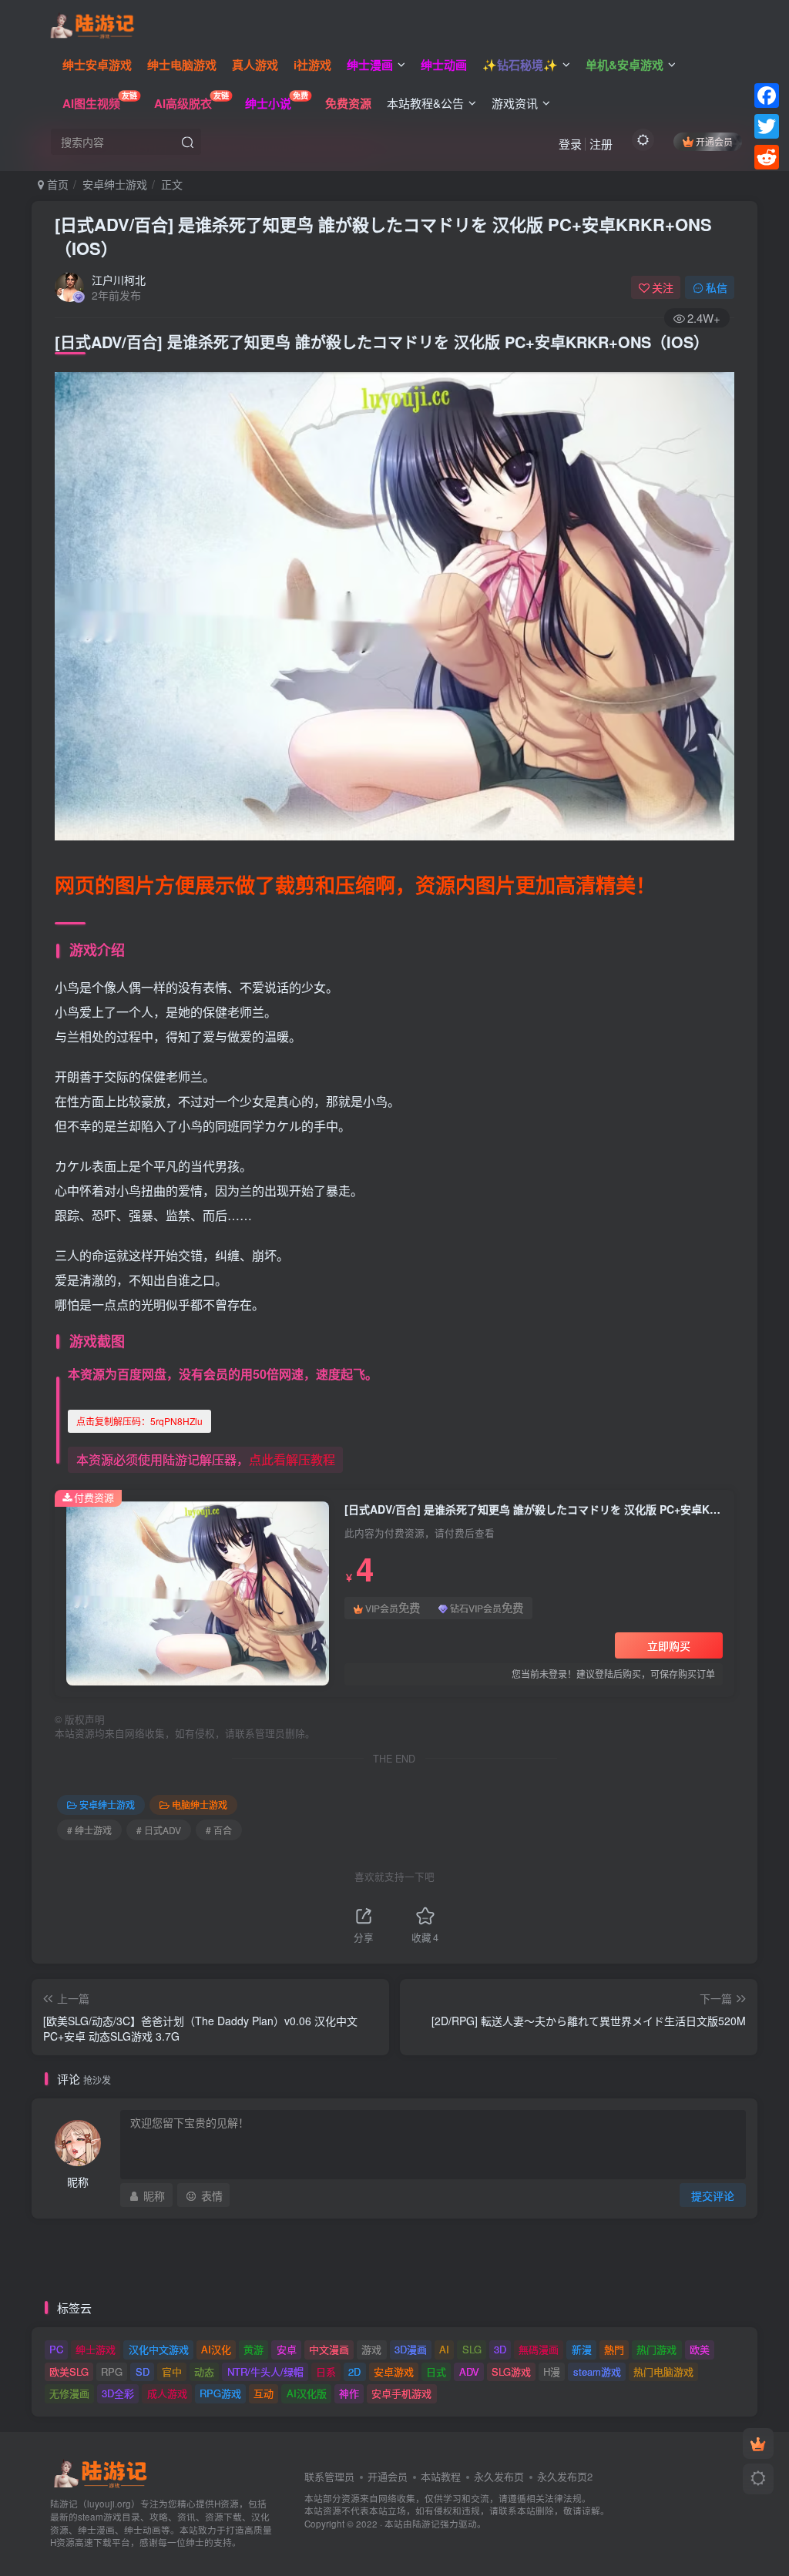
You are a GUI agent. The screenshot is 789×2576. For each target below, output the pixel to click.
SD (143, 2371)
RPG (112, 2371)
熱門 (614, 2349)
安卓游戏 (394, 2371)
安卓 (287, 2349)
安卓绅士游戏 (115, 184)
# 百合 (219, 1830)
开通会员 (714, 141)
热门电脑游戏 (663, 2371)
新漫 (582, 2349)
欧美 (700, 2349)
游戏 (371, 2349)
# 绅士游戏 (89, 1830)
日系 (326, 2371)
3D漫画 (411, 2349)
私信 (717, 287)
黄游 (253, 2349)
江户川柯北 (119, 280)
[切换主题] (758, 2479)
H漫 (552, 2371)
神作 (349, 2393)
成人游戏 (167, 2393)
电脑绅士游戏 (200, 1805)
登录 (570, 144)
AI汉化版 (307, 2393)
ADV (469, 2371)
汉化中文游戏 (159, 2349)
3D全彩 (118, 2393)
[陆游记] (92, 24)
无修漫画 (69, 2393)
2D (354, 2371)
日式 (436, 2371)
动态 (204, 2371)
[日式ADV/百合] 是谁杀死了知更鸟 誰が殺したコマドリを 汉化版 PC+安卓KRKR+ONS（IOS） (383, 236)
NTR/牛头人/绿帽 (265, 2371)
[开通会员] (758, 2444)
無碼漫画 (539, 2349)
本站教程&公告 (425, 103)
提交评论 (713, 2195)
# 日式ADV (159, 1830)
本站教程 (441, 2476)
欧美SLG (69, 2371)
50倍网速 (278, 1374)
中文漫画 (329, 2349)
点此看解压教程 (292, 1459)
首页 (56, 184)
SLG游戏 (511, 2371)
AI (444, 2349)
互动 (264, 2393)
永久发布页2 (565, 2476)
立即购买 (669, 1645)
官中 (172, 2371)
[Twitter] (767, 126)
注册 (601, 144)
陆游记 (426, 2524)
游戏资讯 (515, 103)
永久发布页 (499, 2476)
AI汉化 (216, 2349)
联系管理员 (329, 2476)
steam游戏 (597, 2371)
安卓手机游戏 (401, 2393)
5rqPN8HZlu (139, 1421)
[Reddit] (767, 157)
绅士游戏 (96, 2349)
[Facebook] (767, 96)
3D (500, 2349)
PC (56, 2349)
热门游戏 (656, 2349)
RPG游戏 (220, 2393)
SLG (472, 2349)
